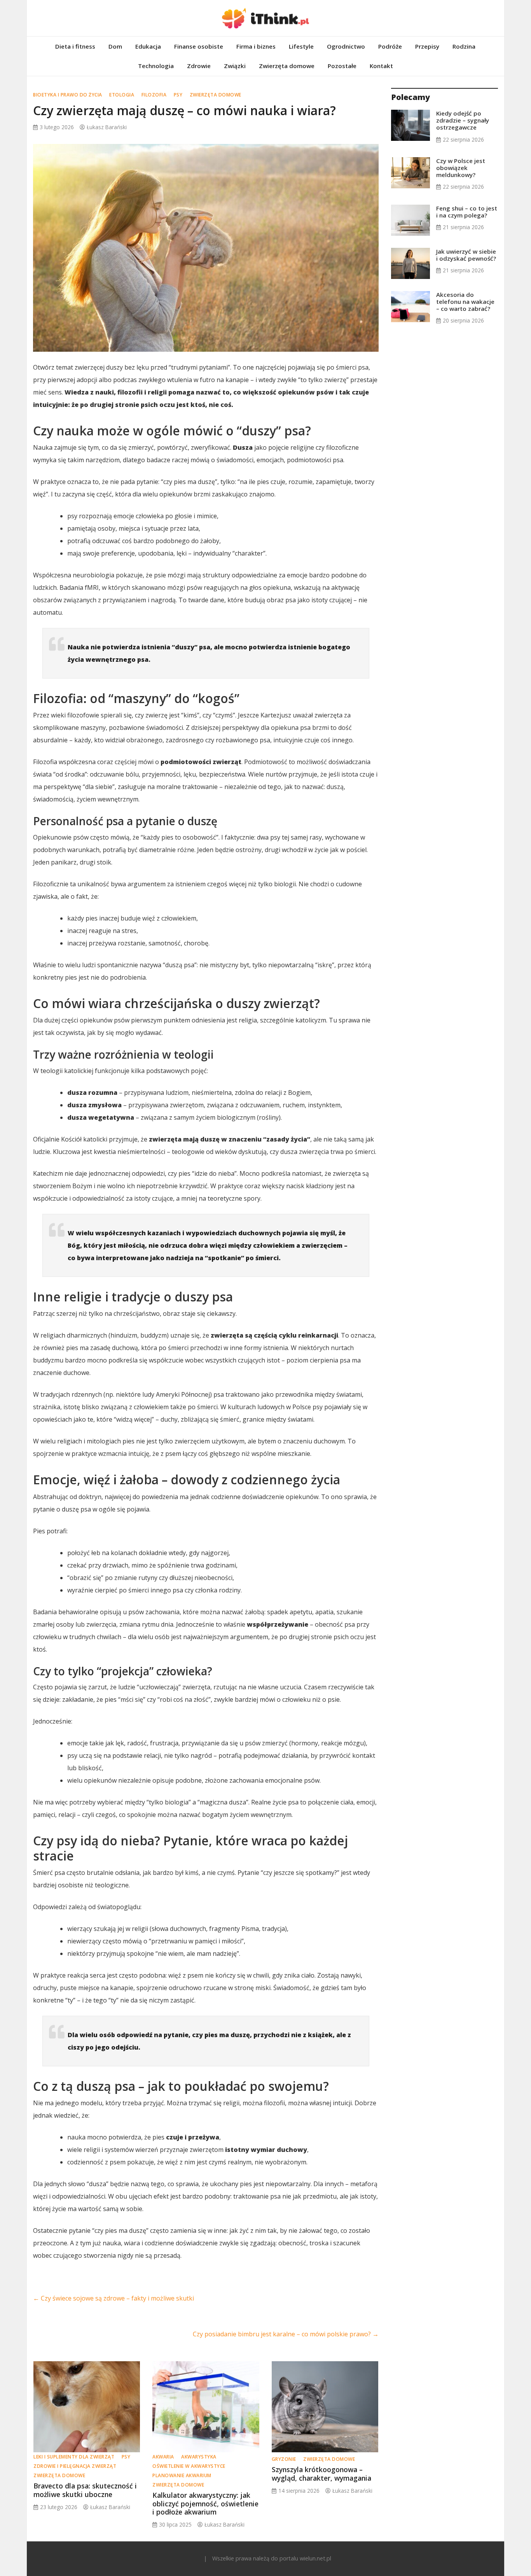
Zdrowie (199, 66)
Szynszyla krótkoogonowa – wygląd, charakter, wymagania (321, 2473)
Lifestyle (301, 46)
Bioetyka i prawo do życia (68, 95)
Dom (115, 46)
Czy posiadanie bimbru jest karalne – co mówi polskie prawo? (286, 2334)
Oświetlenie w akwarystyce (189, 2466)
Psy (178, 95)
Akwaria (163, 2457)
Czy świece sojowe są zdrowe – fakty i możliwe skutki (114, 2298)
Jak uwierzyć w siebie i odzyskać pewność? (466, 255)
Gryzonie (284, 2459)
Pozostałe (342, 66)
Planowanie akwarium (182, 2475)
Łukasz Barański (107, 127)
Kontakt (381, 66)
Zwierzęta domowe (287, 66)
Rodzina (464, 46)
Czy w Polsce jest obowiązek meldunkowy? (461, 168)
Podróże (390, 46)
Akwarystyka (199, 2457)
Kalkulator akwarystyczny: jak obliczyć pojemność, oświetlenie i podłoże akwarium (205, 2503)
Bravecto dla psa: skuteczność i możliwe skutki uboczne (85, 2490)
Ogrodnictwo (346, 46)
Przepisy (427, 46)
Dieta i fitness (75, 46)
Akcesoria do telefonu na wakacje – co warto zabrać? (465, 302)
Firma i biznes (256, 46)
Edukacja (148, 46)
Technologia (156, 66)
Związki (235, 66)
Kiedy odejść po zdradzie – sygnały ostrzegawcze (463, 120)
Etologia (122, 95)
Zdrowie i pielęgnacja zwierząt (75, 2466)
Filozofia (154, 95)
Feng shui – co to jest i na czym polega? (467, 212)
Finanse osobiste (199, 46)
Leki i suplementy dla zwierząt (74, 2457)
